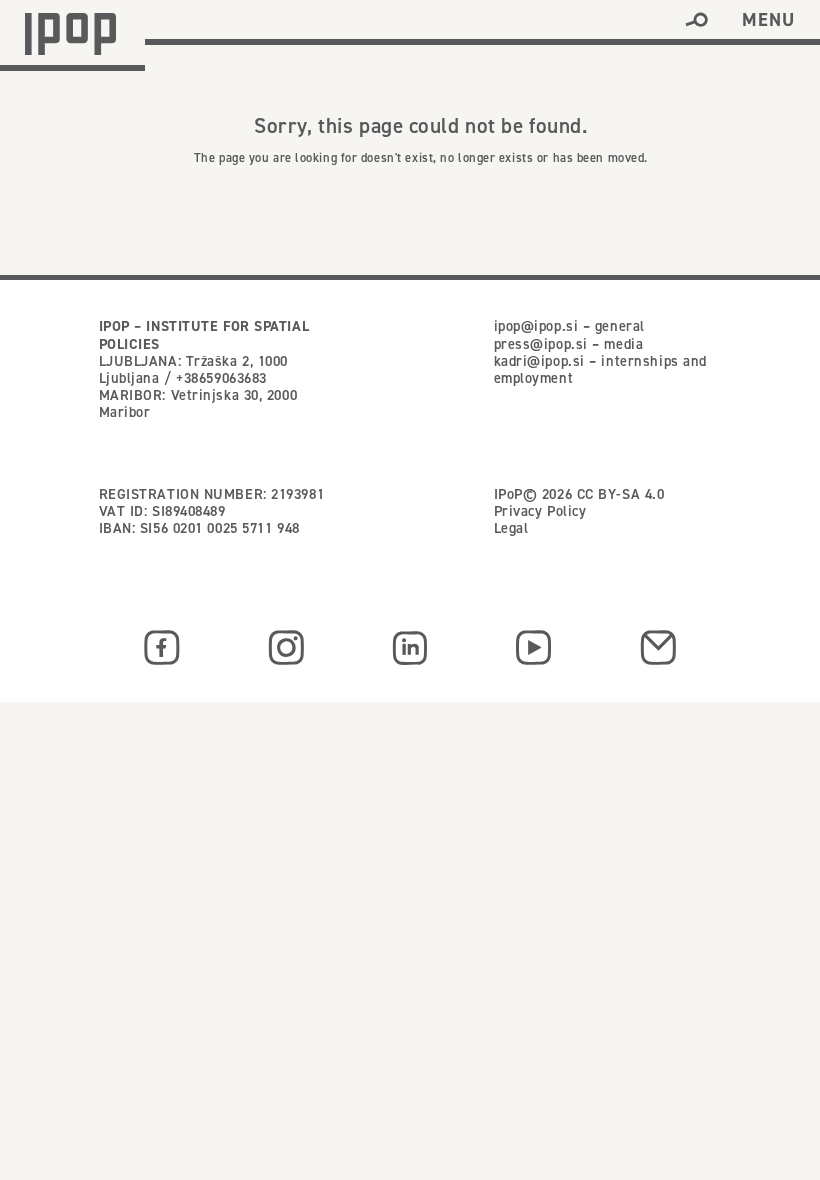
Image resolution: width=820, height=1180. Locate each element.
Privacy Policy (540, 511)
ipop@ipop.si (536, 326)
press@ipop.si (541, 344)
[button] (696, 20)
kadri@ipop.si (539, 361)
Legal (511, 528)
